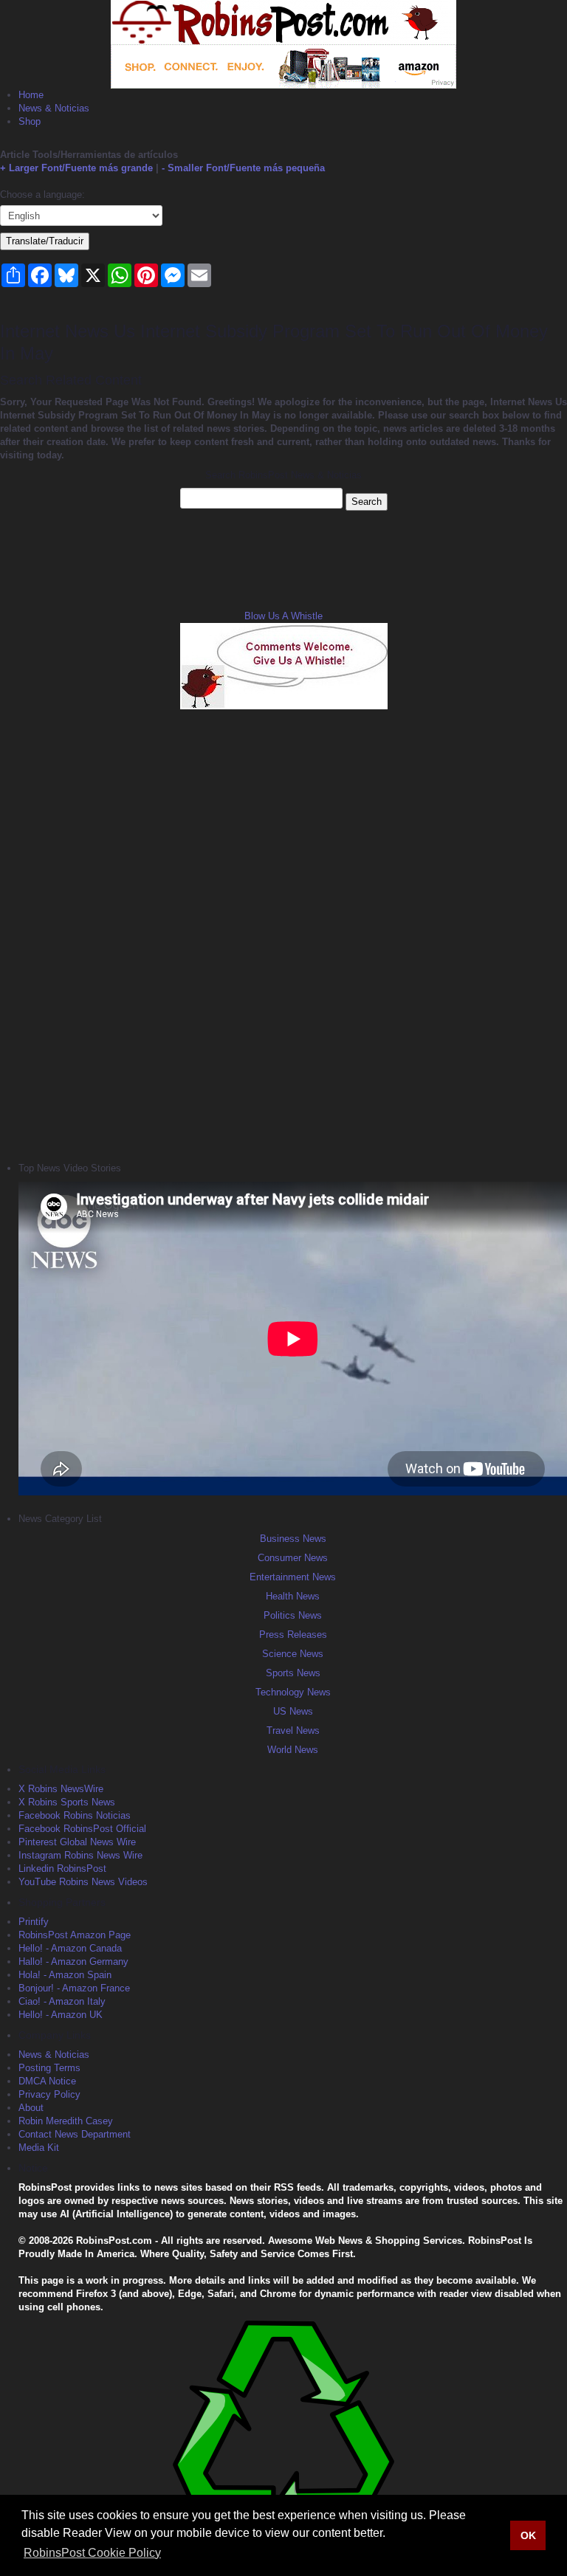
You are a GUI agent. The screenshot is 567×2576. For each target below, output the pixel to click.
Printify (34, 1922)
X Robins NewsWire (61, 1789)
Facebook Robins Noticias (75, 1815)
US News (293, 1711)
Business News (293, 1539)
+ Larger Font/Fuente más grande (76, 168)
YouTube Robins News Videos (83, 1882)
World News (293, 1750)
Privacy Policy (49, 2094)
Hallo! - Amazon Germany (73, 1962)
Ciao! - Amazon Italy (62, 2001)
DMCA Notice (47, 2081)
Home (31, 95)
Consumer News (293, 1558)
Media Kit (39, 2148)
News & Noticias (54, 108)
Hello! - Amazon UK (61, 2015)
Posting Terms (49, 2068)
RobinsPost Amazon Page (75, 1935)
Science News (293, 1654)
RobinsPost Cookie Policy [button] (92, 2553)
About (31, 2108)
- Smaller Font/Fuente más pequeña (243, 168)
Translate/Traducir (45, 241)
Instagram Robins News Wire (80, 1855)
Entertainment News (293, 1577)
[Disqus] (283, 934)
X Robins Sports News (67, 1802)
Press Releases (293, 1635)
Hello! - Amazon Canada (70, 1948)
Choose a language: (42, 194)
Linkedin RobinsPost (62, 1869)
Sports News (293, 1673)
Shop (30, 121)
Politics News (293, 1615)
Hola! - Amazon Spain (65, 1975)
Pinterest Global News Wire (77, 1842)
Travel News (293, 1730)
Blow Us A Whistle (283, 616)
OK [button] (528, 2535)
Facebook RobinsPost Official (82, 1829)
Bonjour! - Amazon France (74, 1988)
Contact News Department (75, 2134)
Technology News (293, 1692)
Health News (293, 1596)
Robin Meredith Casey (66, 2121)
